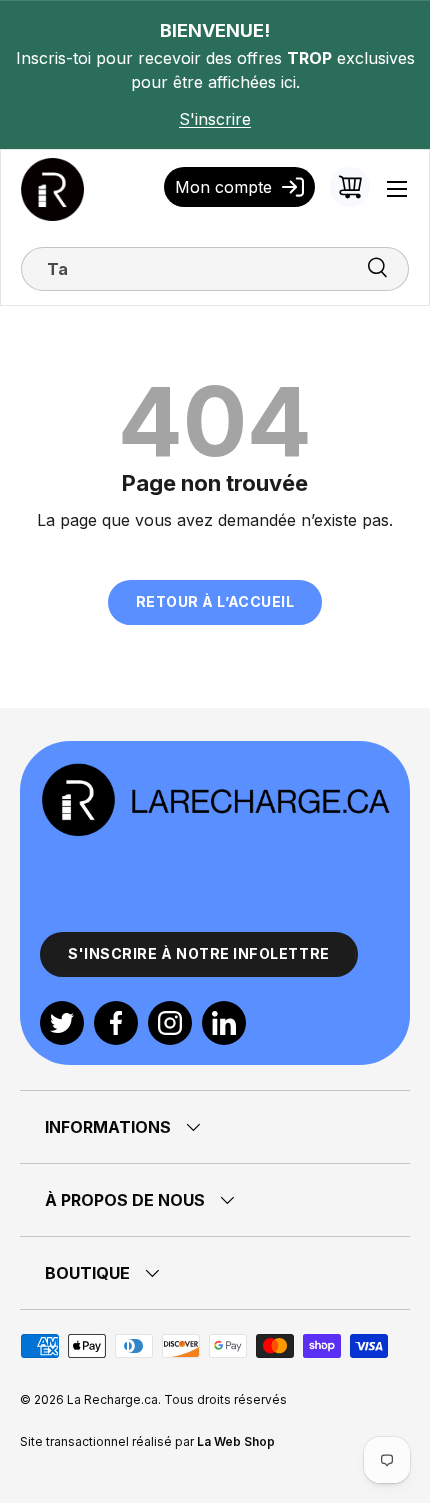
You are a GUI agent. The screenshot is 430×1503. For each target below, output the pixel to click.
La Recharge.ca (112, 1399)
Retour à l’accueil (215, 601)
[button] (350, 187)
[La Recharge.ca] (215, 773)
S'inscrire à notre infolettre (199, 953)
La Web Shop (236, 1441)
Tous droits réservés (225, 1399)
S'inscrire (215, 119)
